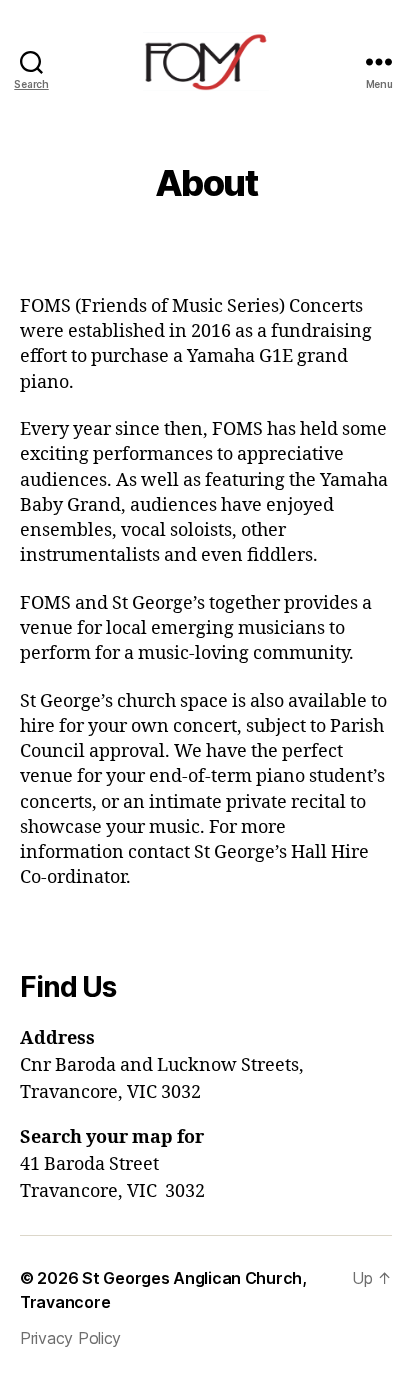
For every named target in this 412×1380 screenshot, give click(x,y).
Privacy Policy (70, 1338)
